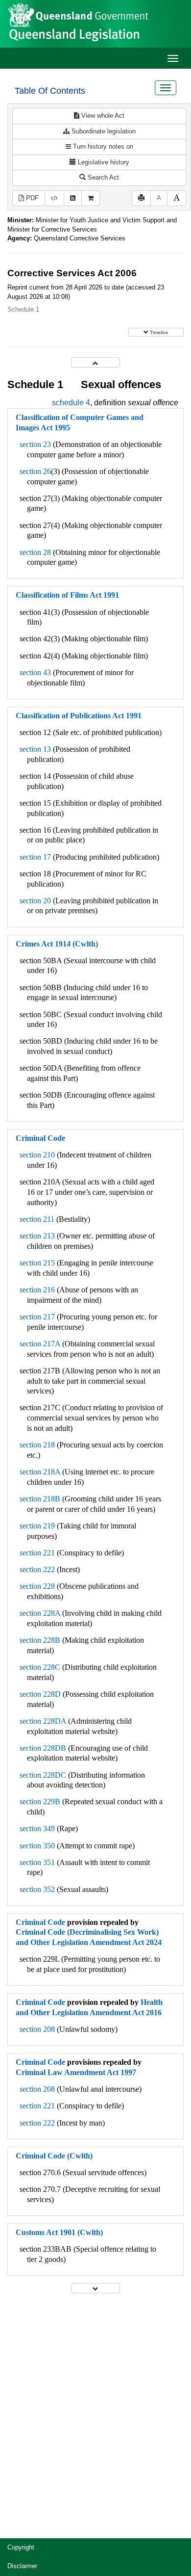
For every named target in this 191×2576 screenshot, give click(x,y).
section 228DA (43, 1721)
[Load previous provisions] (95, 362)
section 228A (40, 1613)
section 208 (37, 2029)
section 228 (37, 1586)
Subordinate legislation (103, 131)
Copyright (21, 2547)
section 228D (40, 1694)
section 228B (40, 1640)
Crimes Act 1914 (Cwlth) (57, 944)
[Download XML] (54, 198)
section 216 (37, 1290)
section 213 (37, 1236)
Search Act (102, 177)
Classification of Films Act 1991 (67, 595)
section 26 (35, 471)
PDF (31, 198)
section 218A (40, 1472)
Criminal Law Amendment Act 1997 (76, 2072)
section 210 (37, 1155)
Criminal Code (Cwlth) (54, 2156)
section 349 (37, 1828)
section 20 (35, 901)
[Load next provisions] (95, 2288)
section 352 (37, 1889)
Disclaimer (22, 2566)
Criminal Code (40, 1138)
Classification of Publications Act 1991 (79, 716)
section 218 (37, 1445)
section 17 (35, 857)
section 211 (37, 1219)
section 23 (35, 444)
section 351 (37, 1862)
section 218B (40, 1499)
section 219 (37, 1526)
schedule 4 (71, 403)
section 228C (40, 1667)
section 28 (35, 552)
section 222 (37, 1569)
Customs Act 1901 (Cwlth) (59, 2232)
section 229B (40, 1801)
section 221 (37, 1553)
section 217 (37, 1317)
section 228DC (43, 1775)
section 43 (35, 672)
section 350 (37, 1846)
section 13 (35, 749)
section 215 (37, 1263)
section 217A (40, 1344)
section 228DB (43, 1748)
